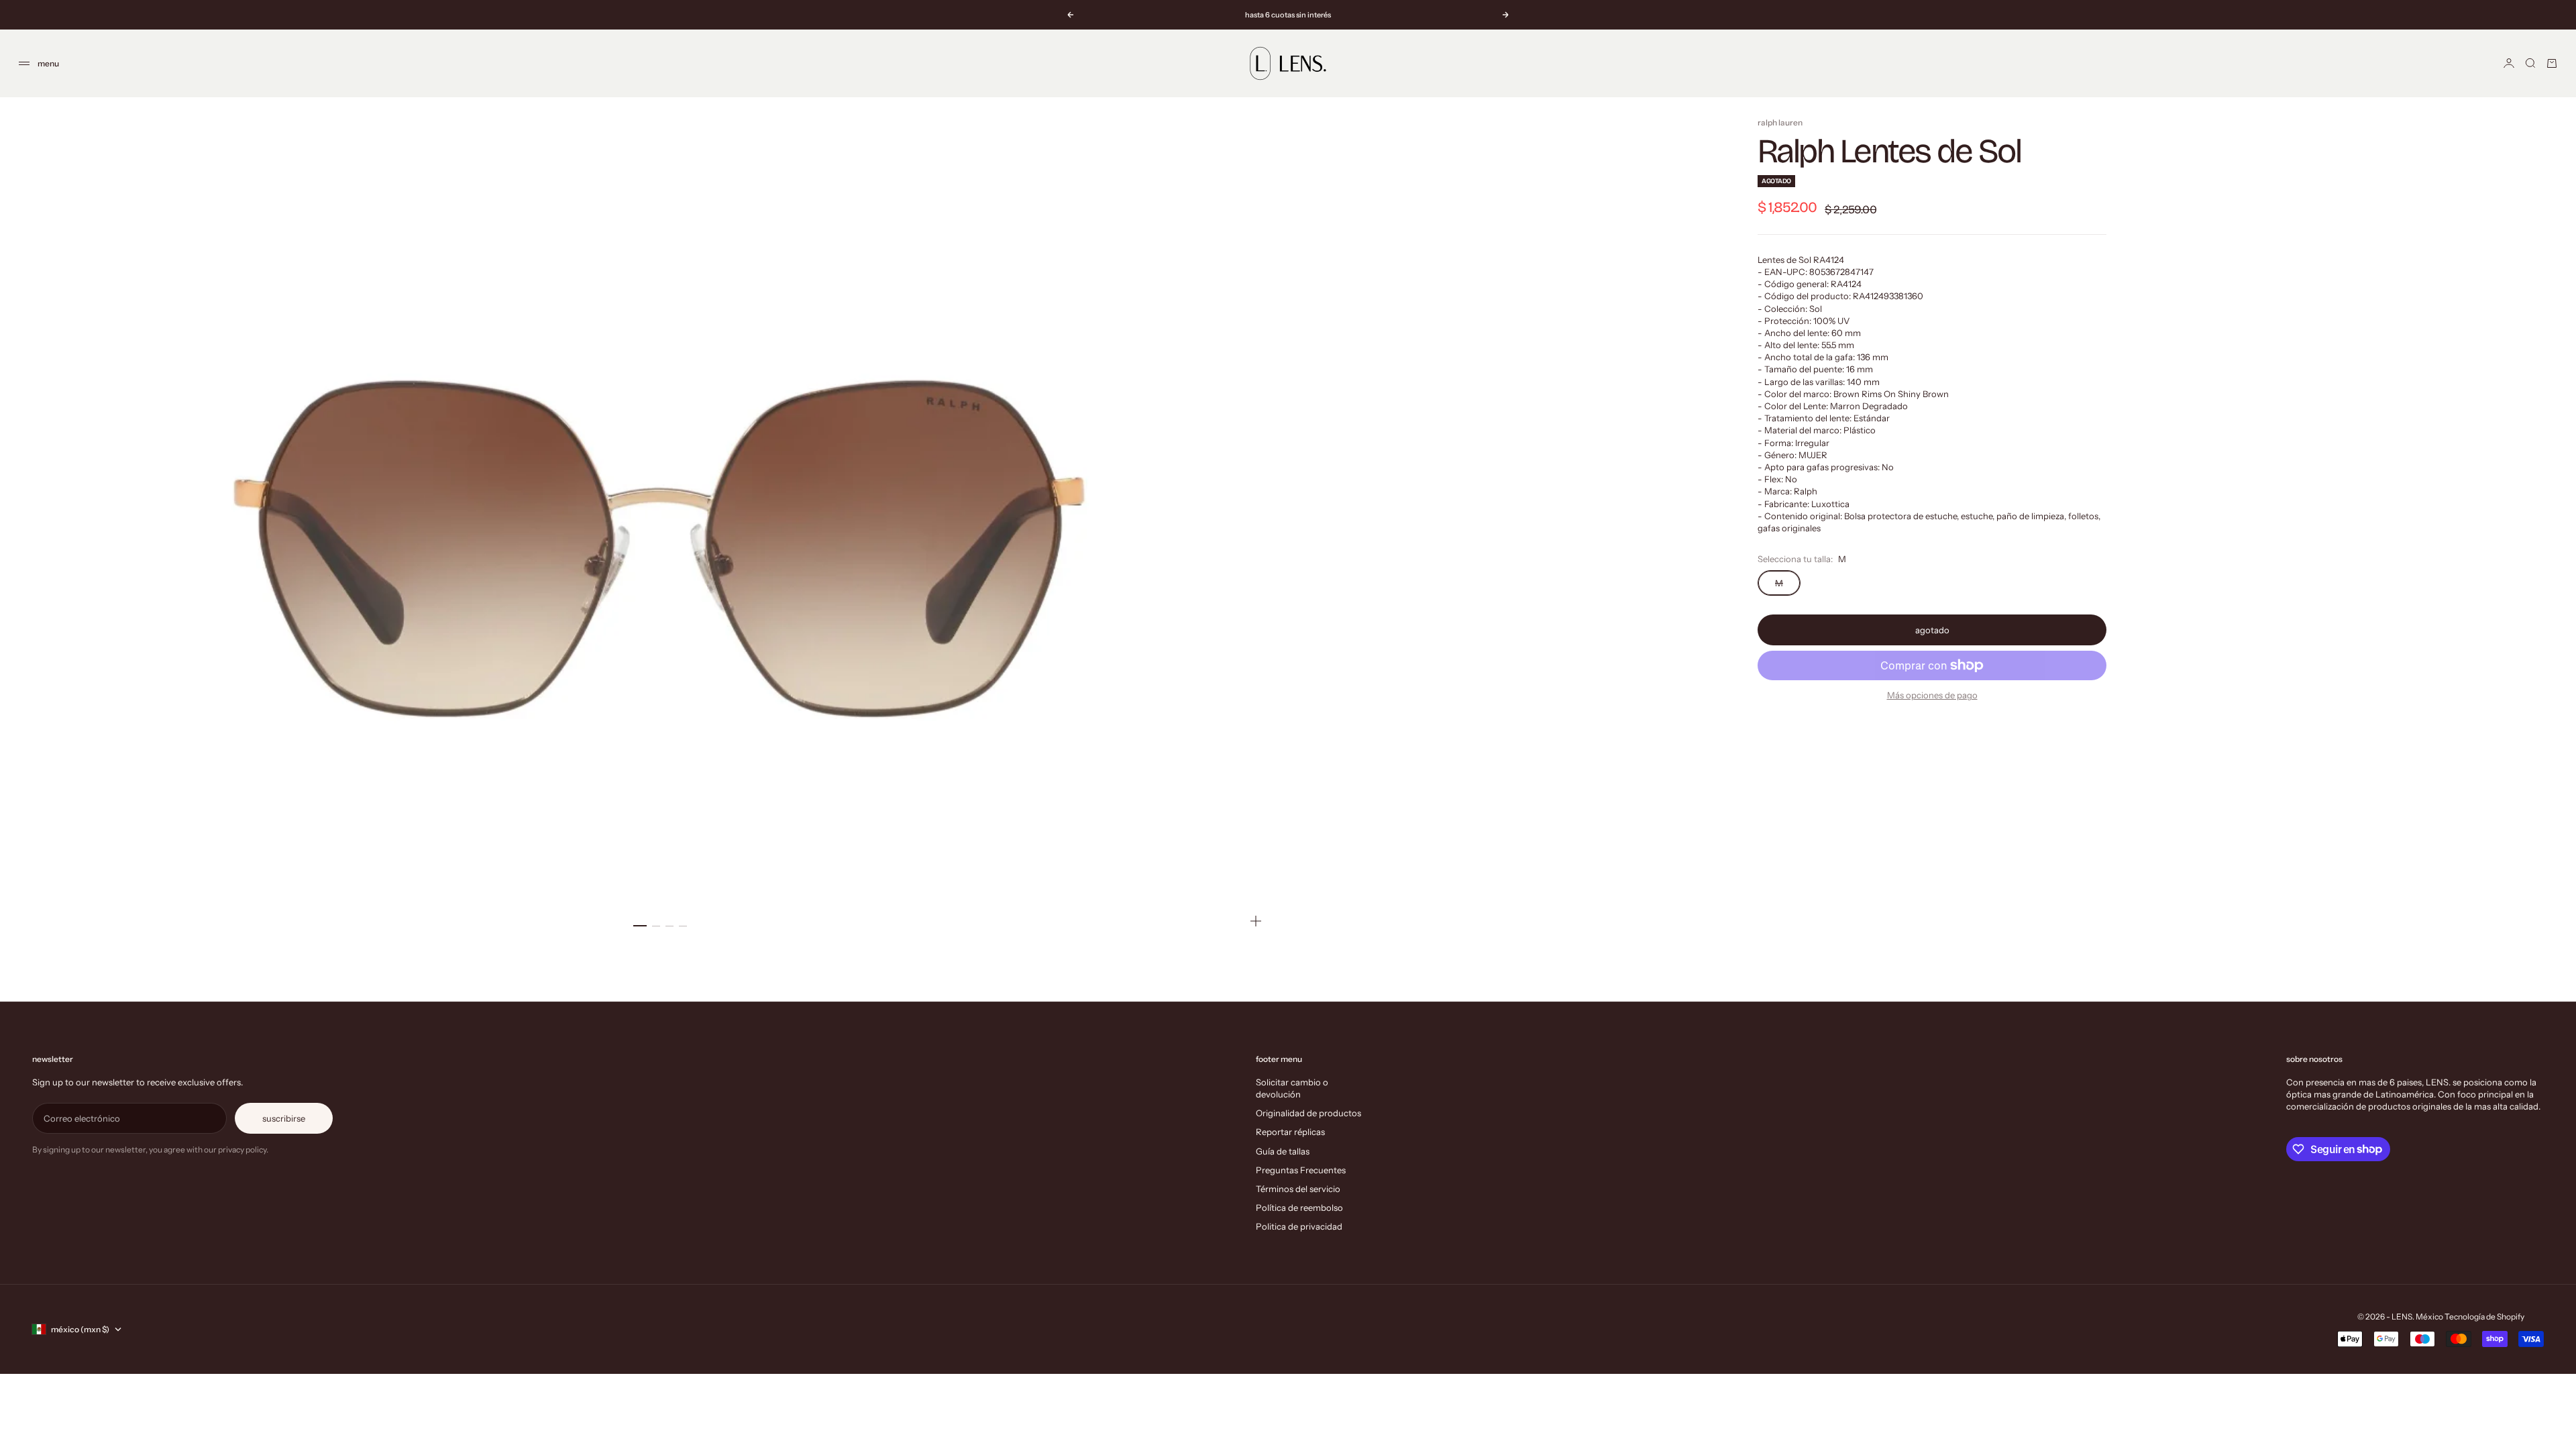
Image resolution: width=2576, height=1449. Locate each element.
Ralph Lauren (1780, 122)
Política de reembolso (1299, 1207)
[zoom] (1256, 921)
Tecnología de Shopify (2484, 1317)
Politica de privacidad (1299, 1226)
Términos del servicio (1298, 1189)
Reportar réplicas (1290, 1132)
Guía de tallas (1283, 1151)
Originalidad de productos (1308, 1113)
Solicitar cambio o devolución (1292, 1088)
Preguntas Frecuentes (1301, 1170)
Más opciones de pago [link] (1932, 695)
